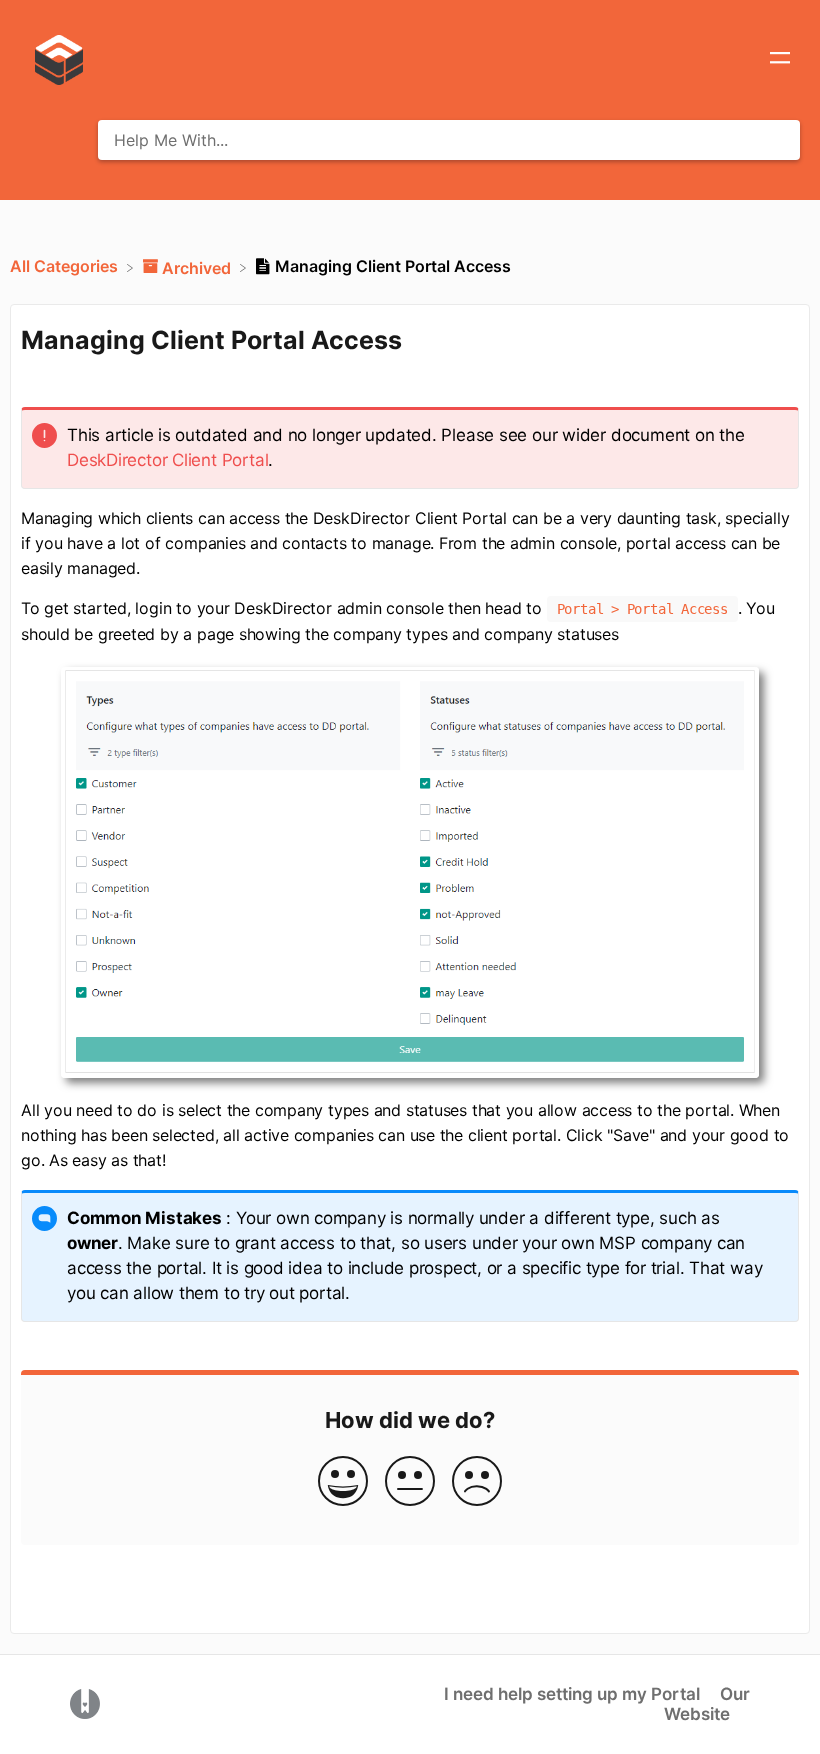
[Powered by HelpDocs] (85, 1703)
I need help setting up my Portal (572, 1694)
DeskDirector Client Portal (167, 460)
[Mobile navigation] (780, 60)
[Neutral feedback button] (410, 1482)
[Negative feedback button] (477, 1482)
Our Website (707, 1704)
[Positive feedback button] (343, 1482)
